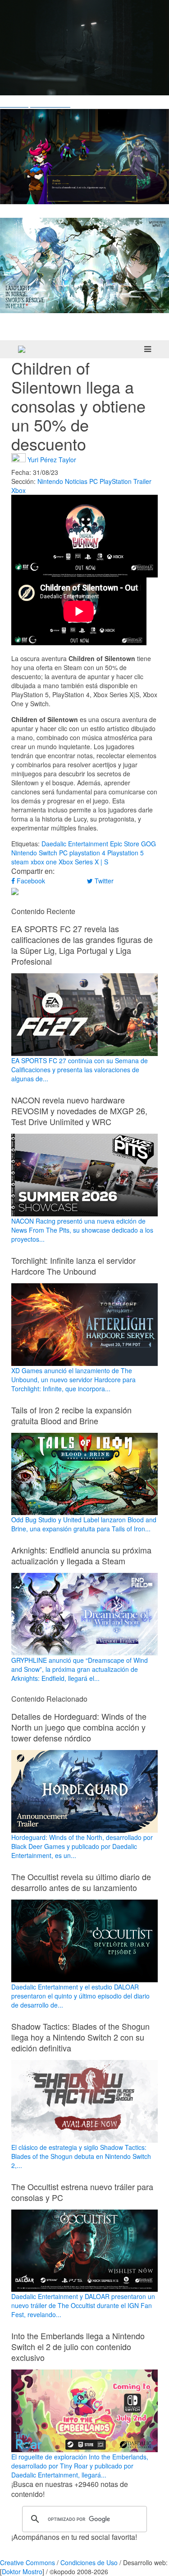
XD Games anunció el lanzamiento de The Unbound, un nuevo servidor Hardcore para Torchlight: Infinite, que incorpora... (73, 1379)
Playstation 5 (126, 853)
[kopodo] (22, 349)
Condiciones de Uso (89, 2562)
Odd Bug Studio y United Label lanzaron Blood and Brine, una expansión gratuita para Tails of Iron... (84, 1524)
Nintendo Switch (34, 853)
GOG (148, 844)
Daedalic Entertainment (75, 844)
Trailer (142, 481)
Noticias (76, 481)
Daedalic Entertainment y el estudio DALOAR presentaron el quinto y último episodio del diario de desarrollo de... (80, 1996)
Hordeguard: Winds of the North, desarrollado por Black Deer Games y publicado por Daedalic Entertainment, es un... (82, 1846)
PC (94, 481)
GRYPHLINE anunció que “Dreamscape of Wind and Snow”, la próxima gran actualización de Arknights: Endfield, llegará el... (80, 1669)
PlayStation (116, 481)
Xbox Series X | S (83, 862)
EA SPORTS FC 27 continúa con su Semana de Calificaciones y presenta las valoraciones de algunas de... (80, 1070)
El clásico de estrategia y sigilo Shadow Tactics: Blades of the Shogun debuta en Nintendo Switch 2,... (81, 2156)
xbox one (44, 862)
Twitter (103, 881)
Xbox (18, 490)
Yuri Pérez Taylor (52, 459)
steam (20, 862)
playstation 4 (87, 853)
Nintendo (50, 481)
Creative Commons (27, 2562)
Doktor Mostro (22, 2571)
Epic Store (125, 844)
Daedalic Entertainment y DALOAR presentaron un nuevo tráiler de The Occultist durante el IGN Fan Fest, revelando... (83, 2305)
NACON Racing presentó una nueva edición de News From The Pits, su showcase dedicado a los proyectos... (82, 1230)
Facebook (30, 881)
